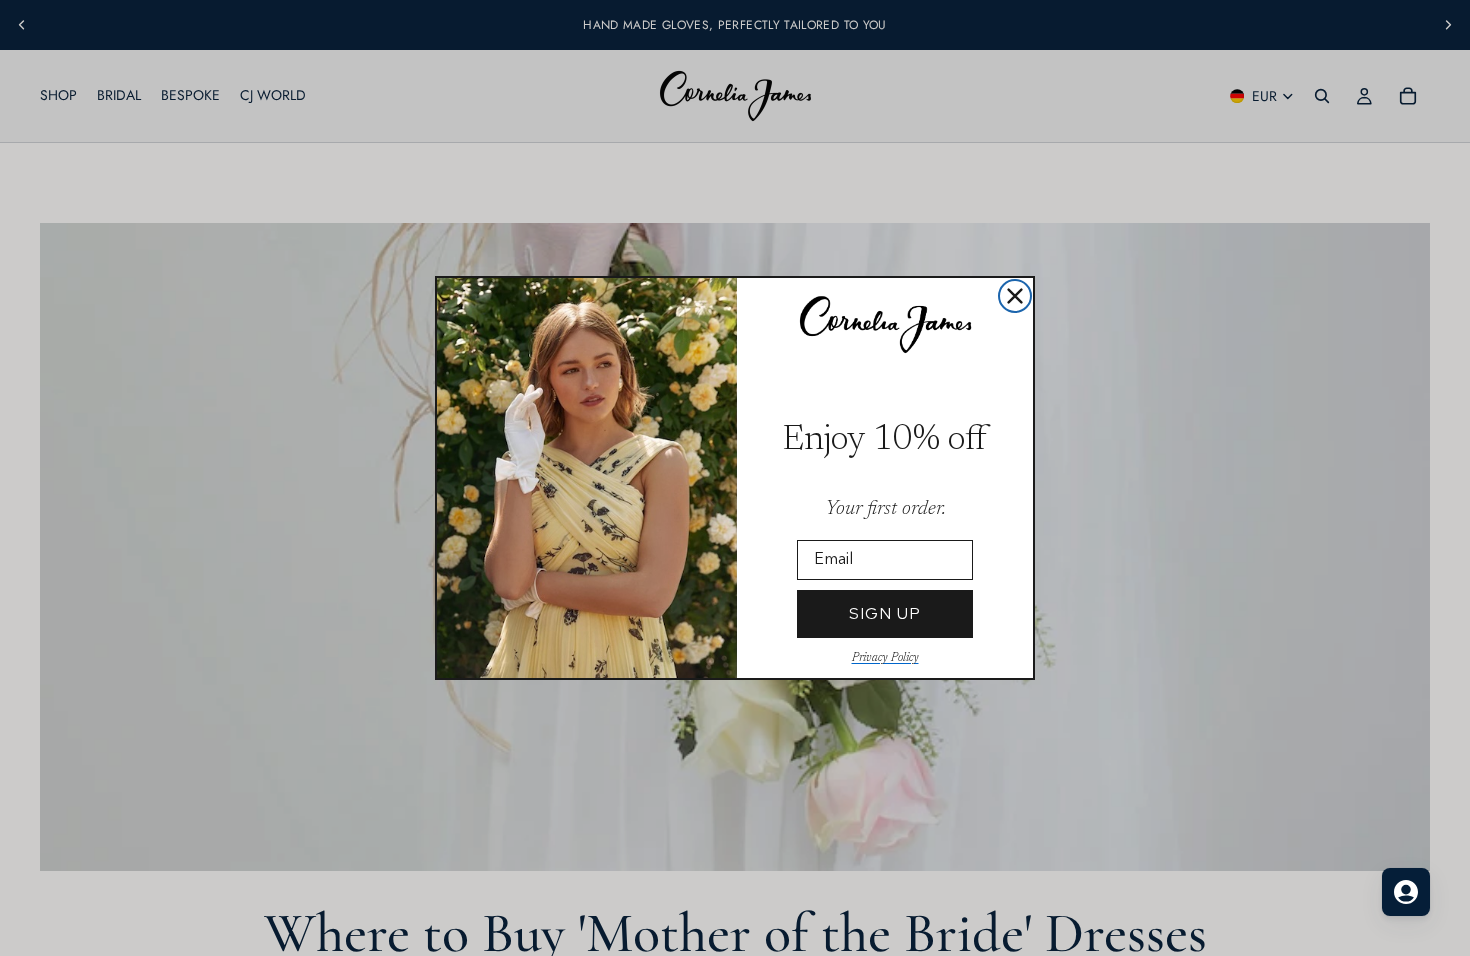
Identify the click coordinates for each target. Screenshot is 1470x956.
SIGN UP (885, 613)
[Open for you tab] (1406, 892)
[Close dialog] (1015, 296)
